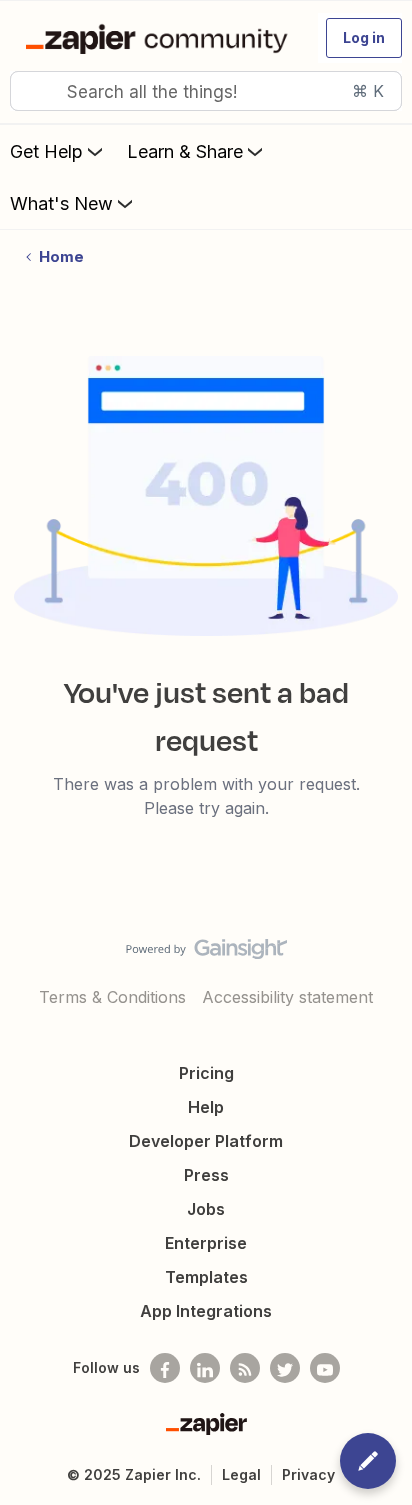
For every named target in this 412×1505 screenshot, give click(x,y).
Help (206, 1107)
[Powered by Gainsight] (206, 954)
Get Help (46, 151)
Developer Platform (206, 1141)
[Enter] (33, 91)
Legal (241, 1474)
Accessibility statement (287, 997)
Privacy (308, 1474)
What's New (61, 203)
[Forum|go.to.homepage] (160, 38)
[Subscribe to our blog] (245, 1368)
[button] (364, 38)
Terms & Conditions (112, 997)
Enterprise (206, 1243)
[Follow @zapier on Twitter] (285, 1368)
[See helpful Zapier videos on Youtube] (325, 1368)
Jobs (206, 1209)
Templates (206, 1277)
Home (61, 256)
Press (206, 1175)
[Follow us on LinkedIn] (205, 1368)
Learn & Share (185, 151)
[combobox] (206, 91)
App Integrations (206, 1311)
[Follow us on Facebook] (165, 1368)
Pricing (206, 1073)
